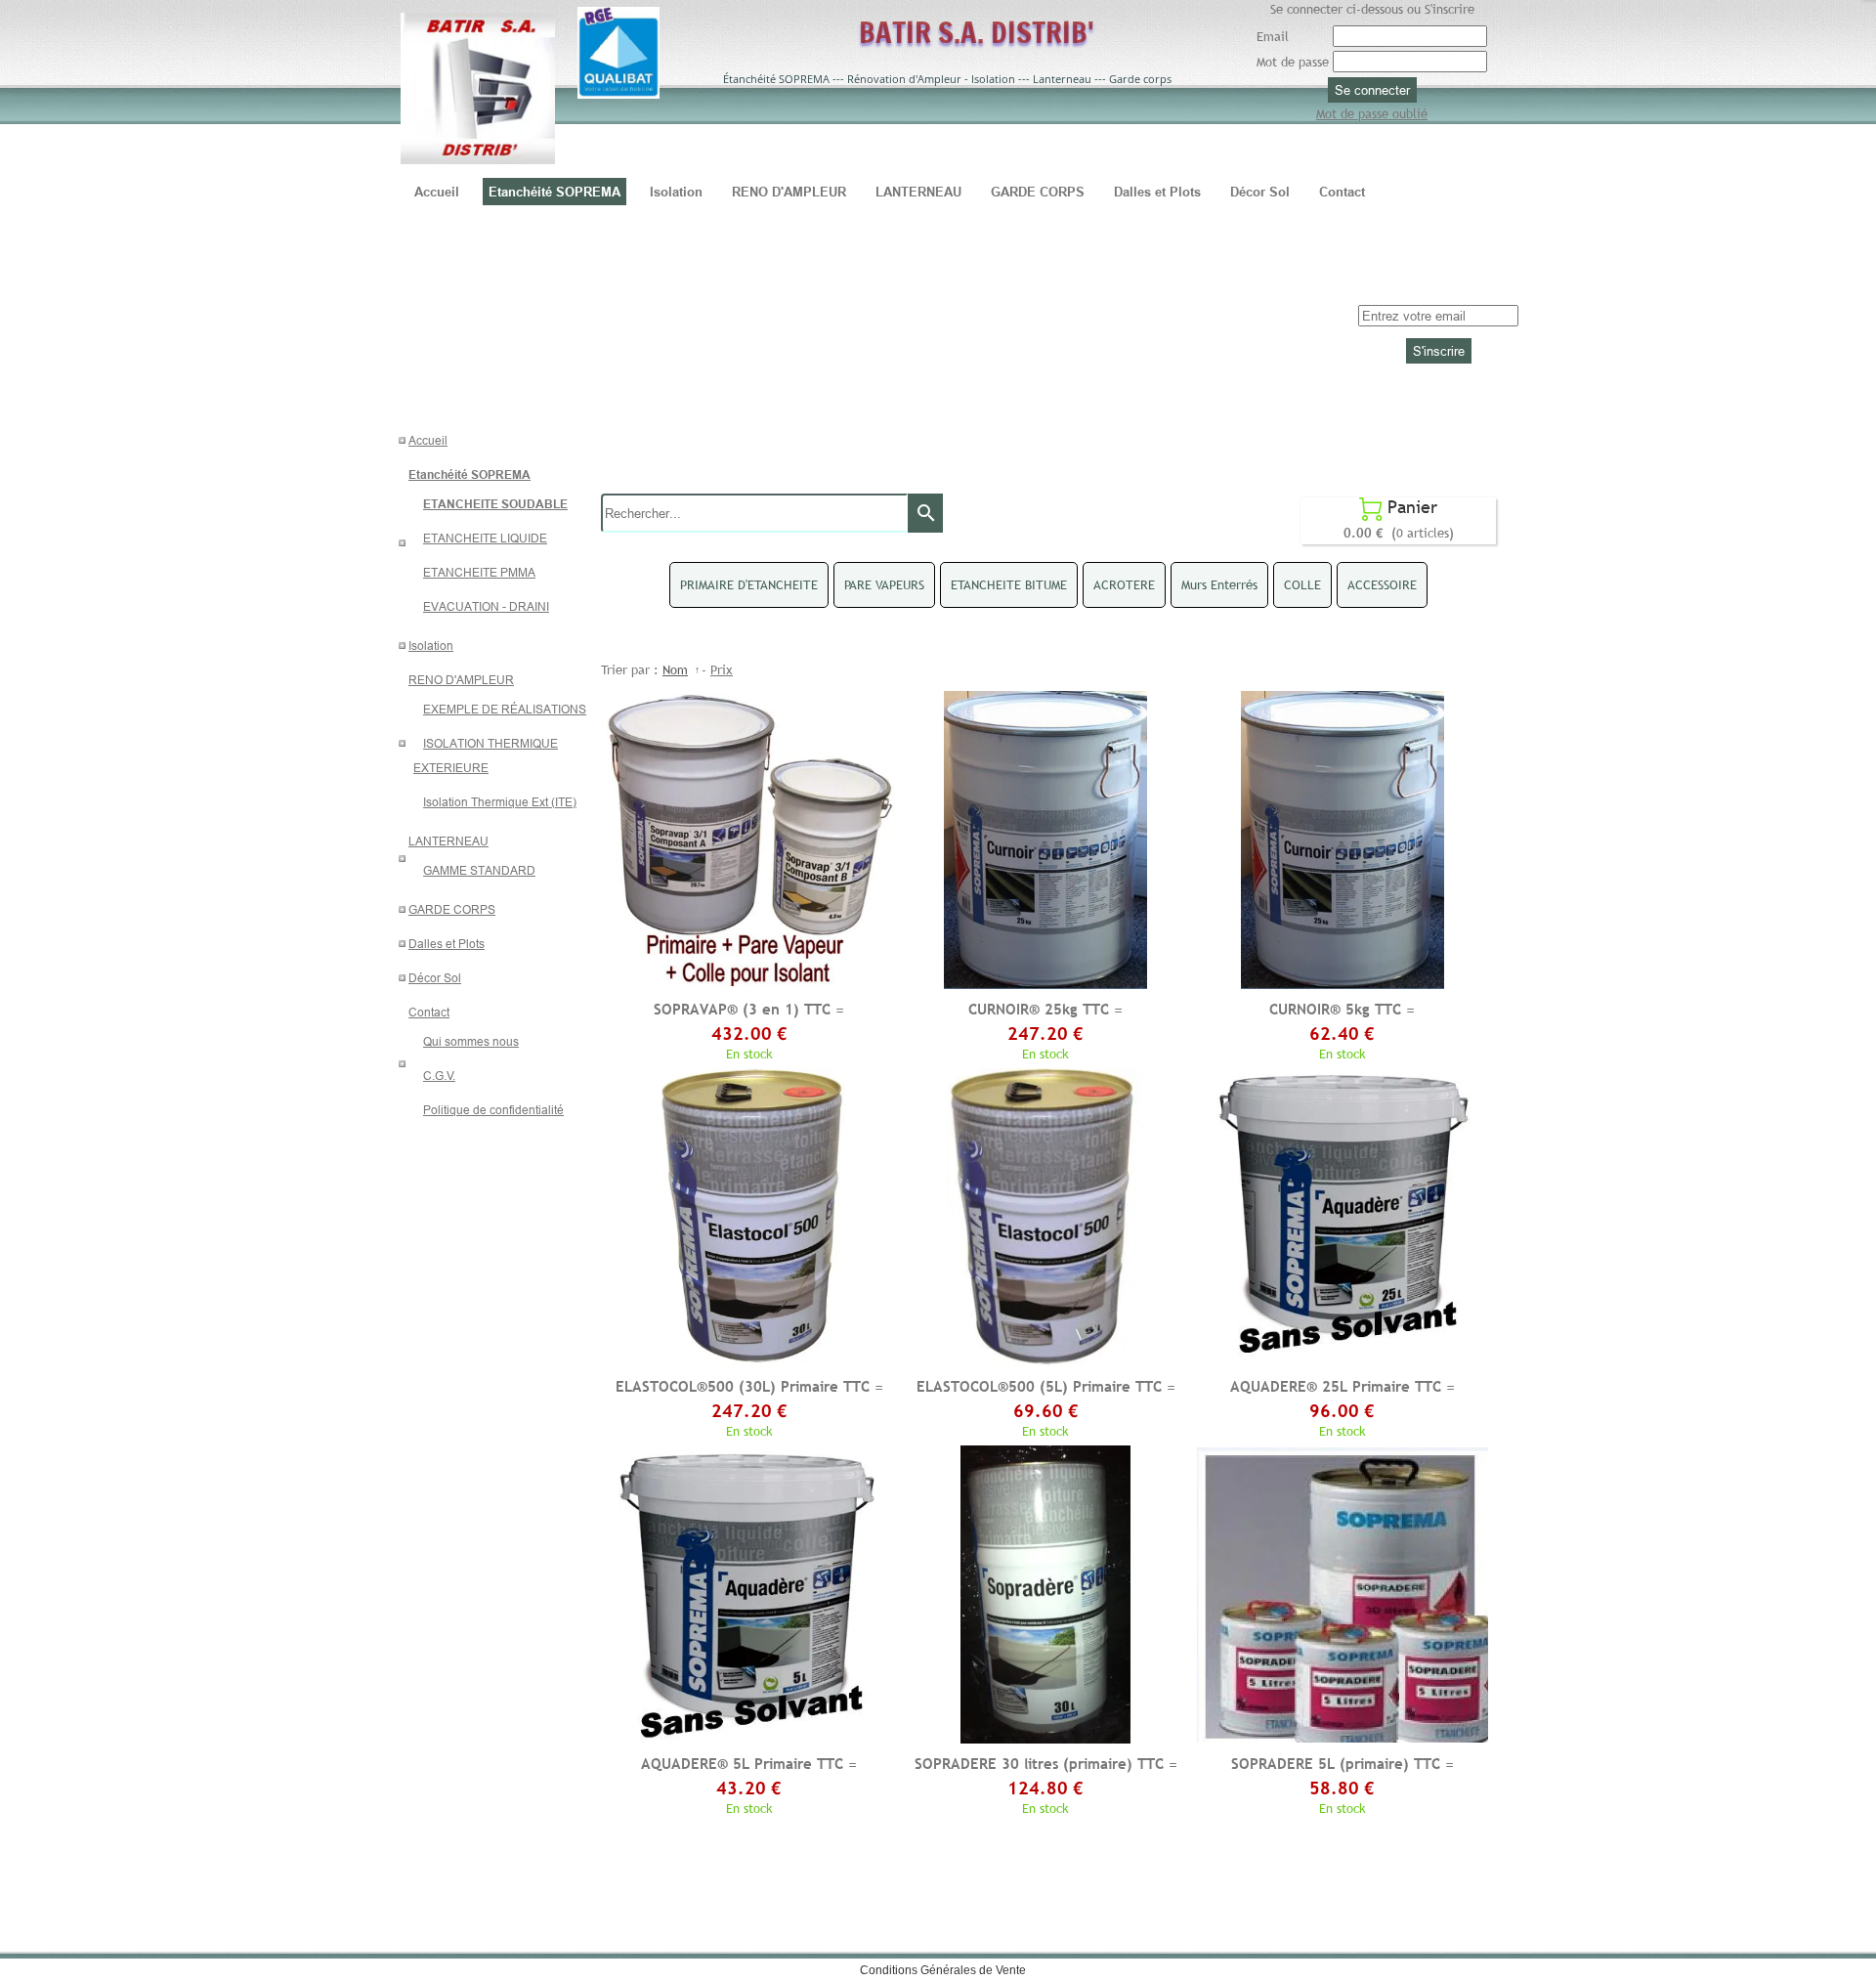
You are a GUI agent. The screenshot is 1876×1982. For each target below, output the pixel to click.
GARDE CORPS (452, 909)
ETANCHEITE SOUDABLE (495, 504)
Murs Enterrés (1219, 584)
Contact (429, 1012)
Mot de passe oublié (1372, 113)
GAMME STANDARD (479, 870)
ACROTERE (1124, 584)
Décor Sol (435, 978)
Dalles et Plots (447, 944)
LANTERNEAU (448, 841)
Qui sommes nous (471, 1041)
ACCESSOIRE (1382, 584)
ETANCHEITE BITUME (1009, 584)
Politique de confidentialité (493, 1110)
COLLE (1302, 584)
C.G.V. (439, 1076)
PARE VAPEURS (884, 584)
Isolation (431, 646)
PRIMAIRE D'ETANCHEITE (749, 584)
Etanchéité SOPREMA (469, 474)
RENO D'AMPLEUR (461, 680)
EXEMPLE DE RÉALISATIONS (505, 709)
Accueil (428, 440)
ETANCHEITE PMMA (479, 572)
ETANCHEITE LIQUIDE (485, 538)
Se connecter (1372, 90)
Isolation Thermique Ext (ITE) (500, 802)
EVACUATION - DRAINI (486, 606)
